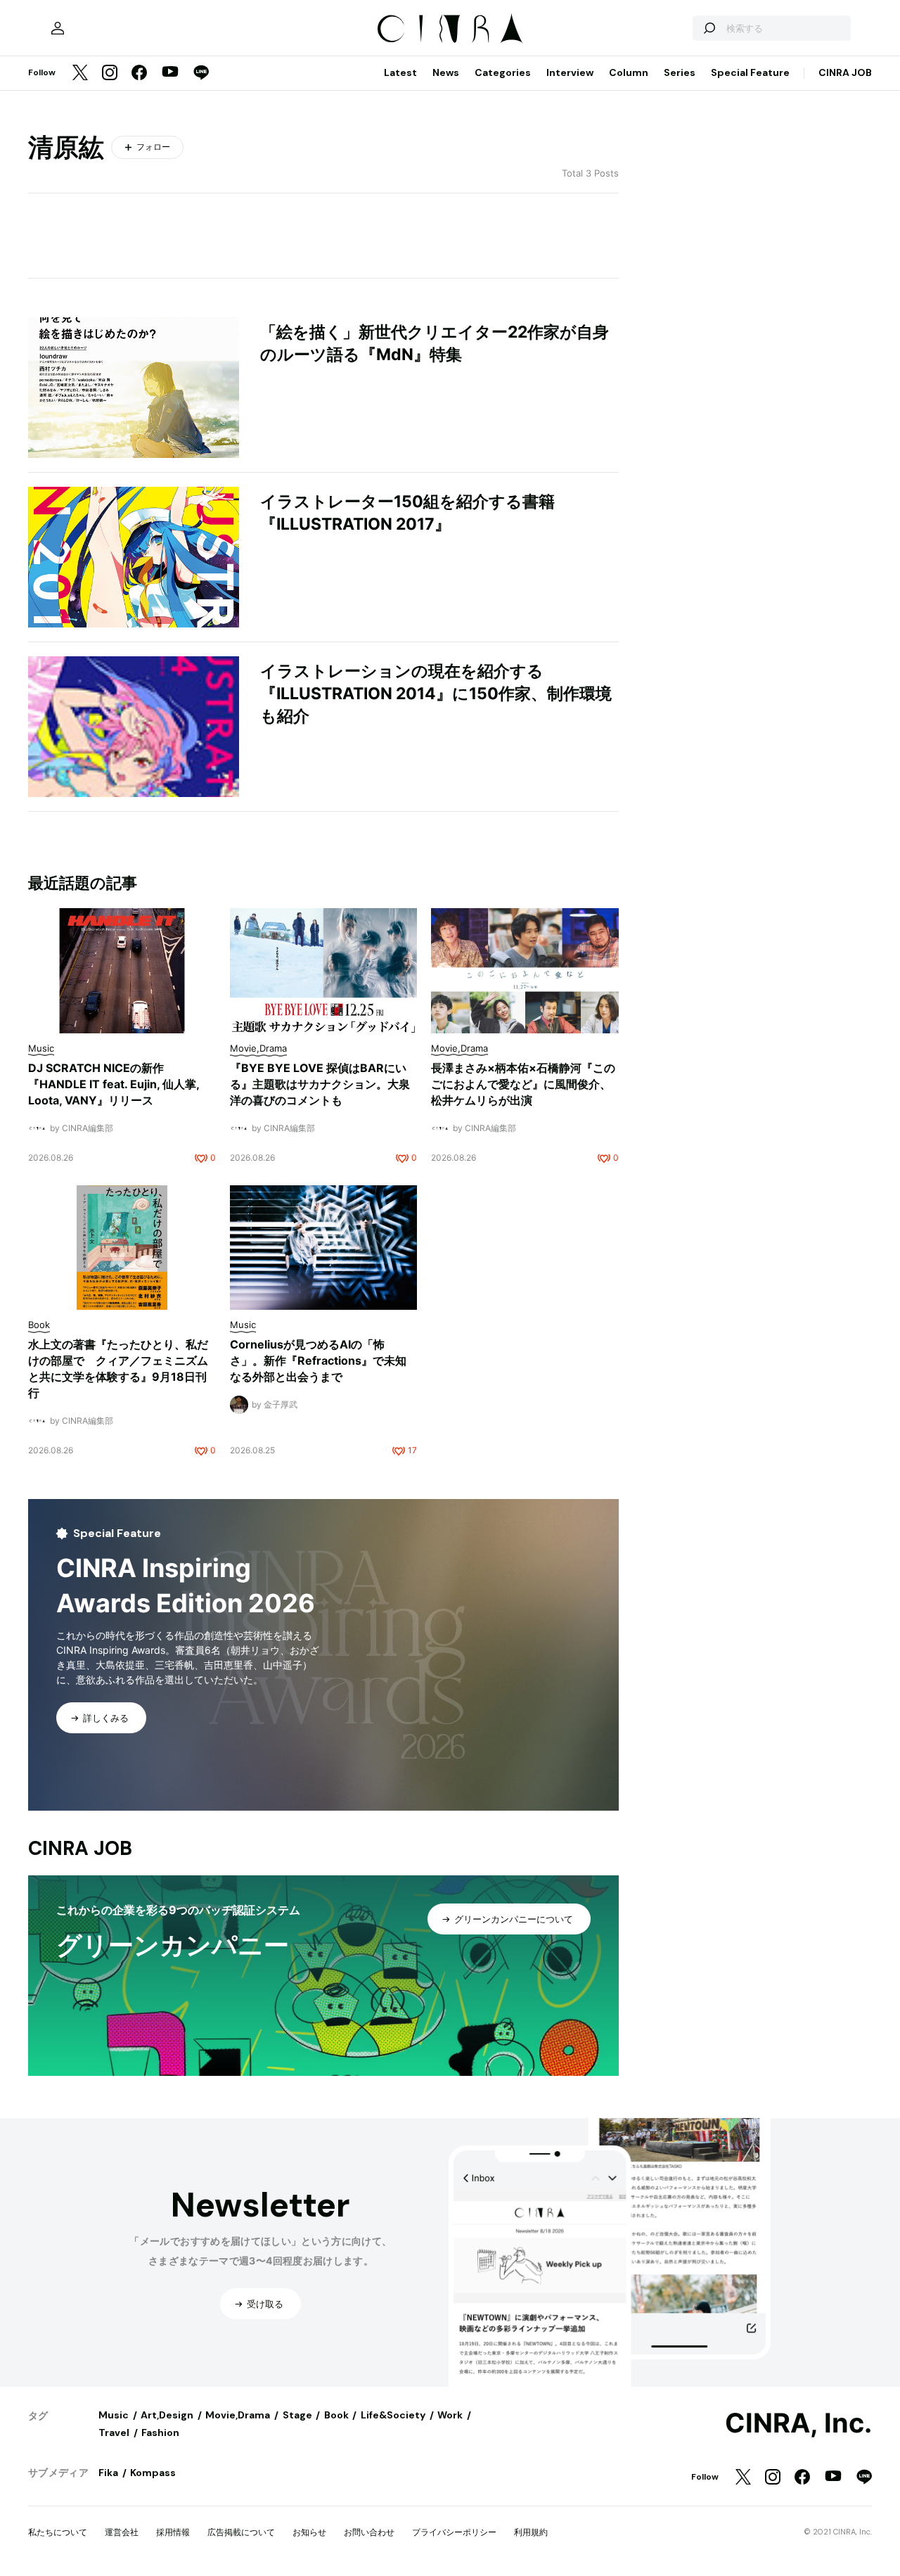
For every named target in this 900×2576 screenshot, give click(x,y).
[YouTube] (170, 73)
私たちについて (58, 2532)
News (446, 72)
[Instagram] (110, 74)
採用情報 (173, 2532)
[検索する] (709, 28)
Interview (570, 72)
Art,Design (167, 2415)
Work (450, 2415)
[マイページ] (58, 28)
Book (336, 2415)
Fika (108, 2473)
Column (629, 72)
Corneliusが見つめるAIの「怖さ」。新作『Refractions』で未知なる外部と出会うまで (318, 1360)
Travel (114, 2432)
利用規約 (531, 2532)
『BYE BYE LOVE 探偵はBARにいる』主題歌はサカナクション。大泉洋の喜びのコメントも (320, 1084)
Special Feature (750, 72)
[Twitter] (80, 74)
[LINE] (201, 74)
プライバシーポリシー (454, 2532)
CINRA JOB (845, 72)
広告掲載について (241, 2532)
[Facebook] (139, 74)
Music (114, 2415)
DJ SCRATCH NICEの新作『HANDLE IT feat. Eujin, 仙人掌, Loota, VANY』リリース (114, 1084)
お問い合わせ (369, 2532)
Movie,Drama (238, 2415)
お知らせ (309, 2532)
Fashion (160, 2432)
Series (680, 72)
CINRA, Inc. (798, 2423)
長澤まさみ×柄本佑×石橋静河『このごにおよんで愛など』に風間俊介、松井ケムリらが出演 (523, 1084)
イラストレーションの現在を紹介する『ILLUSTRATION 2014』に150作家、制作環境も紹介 (436, 694)
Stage (297, 2415)
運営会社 (122, 2532)
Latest (400, 72)
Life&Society (393, 2415)
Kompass (153, 2473)
